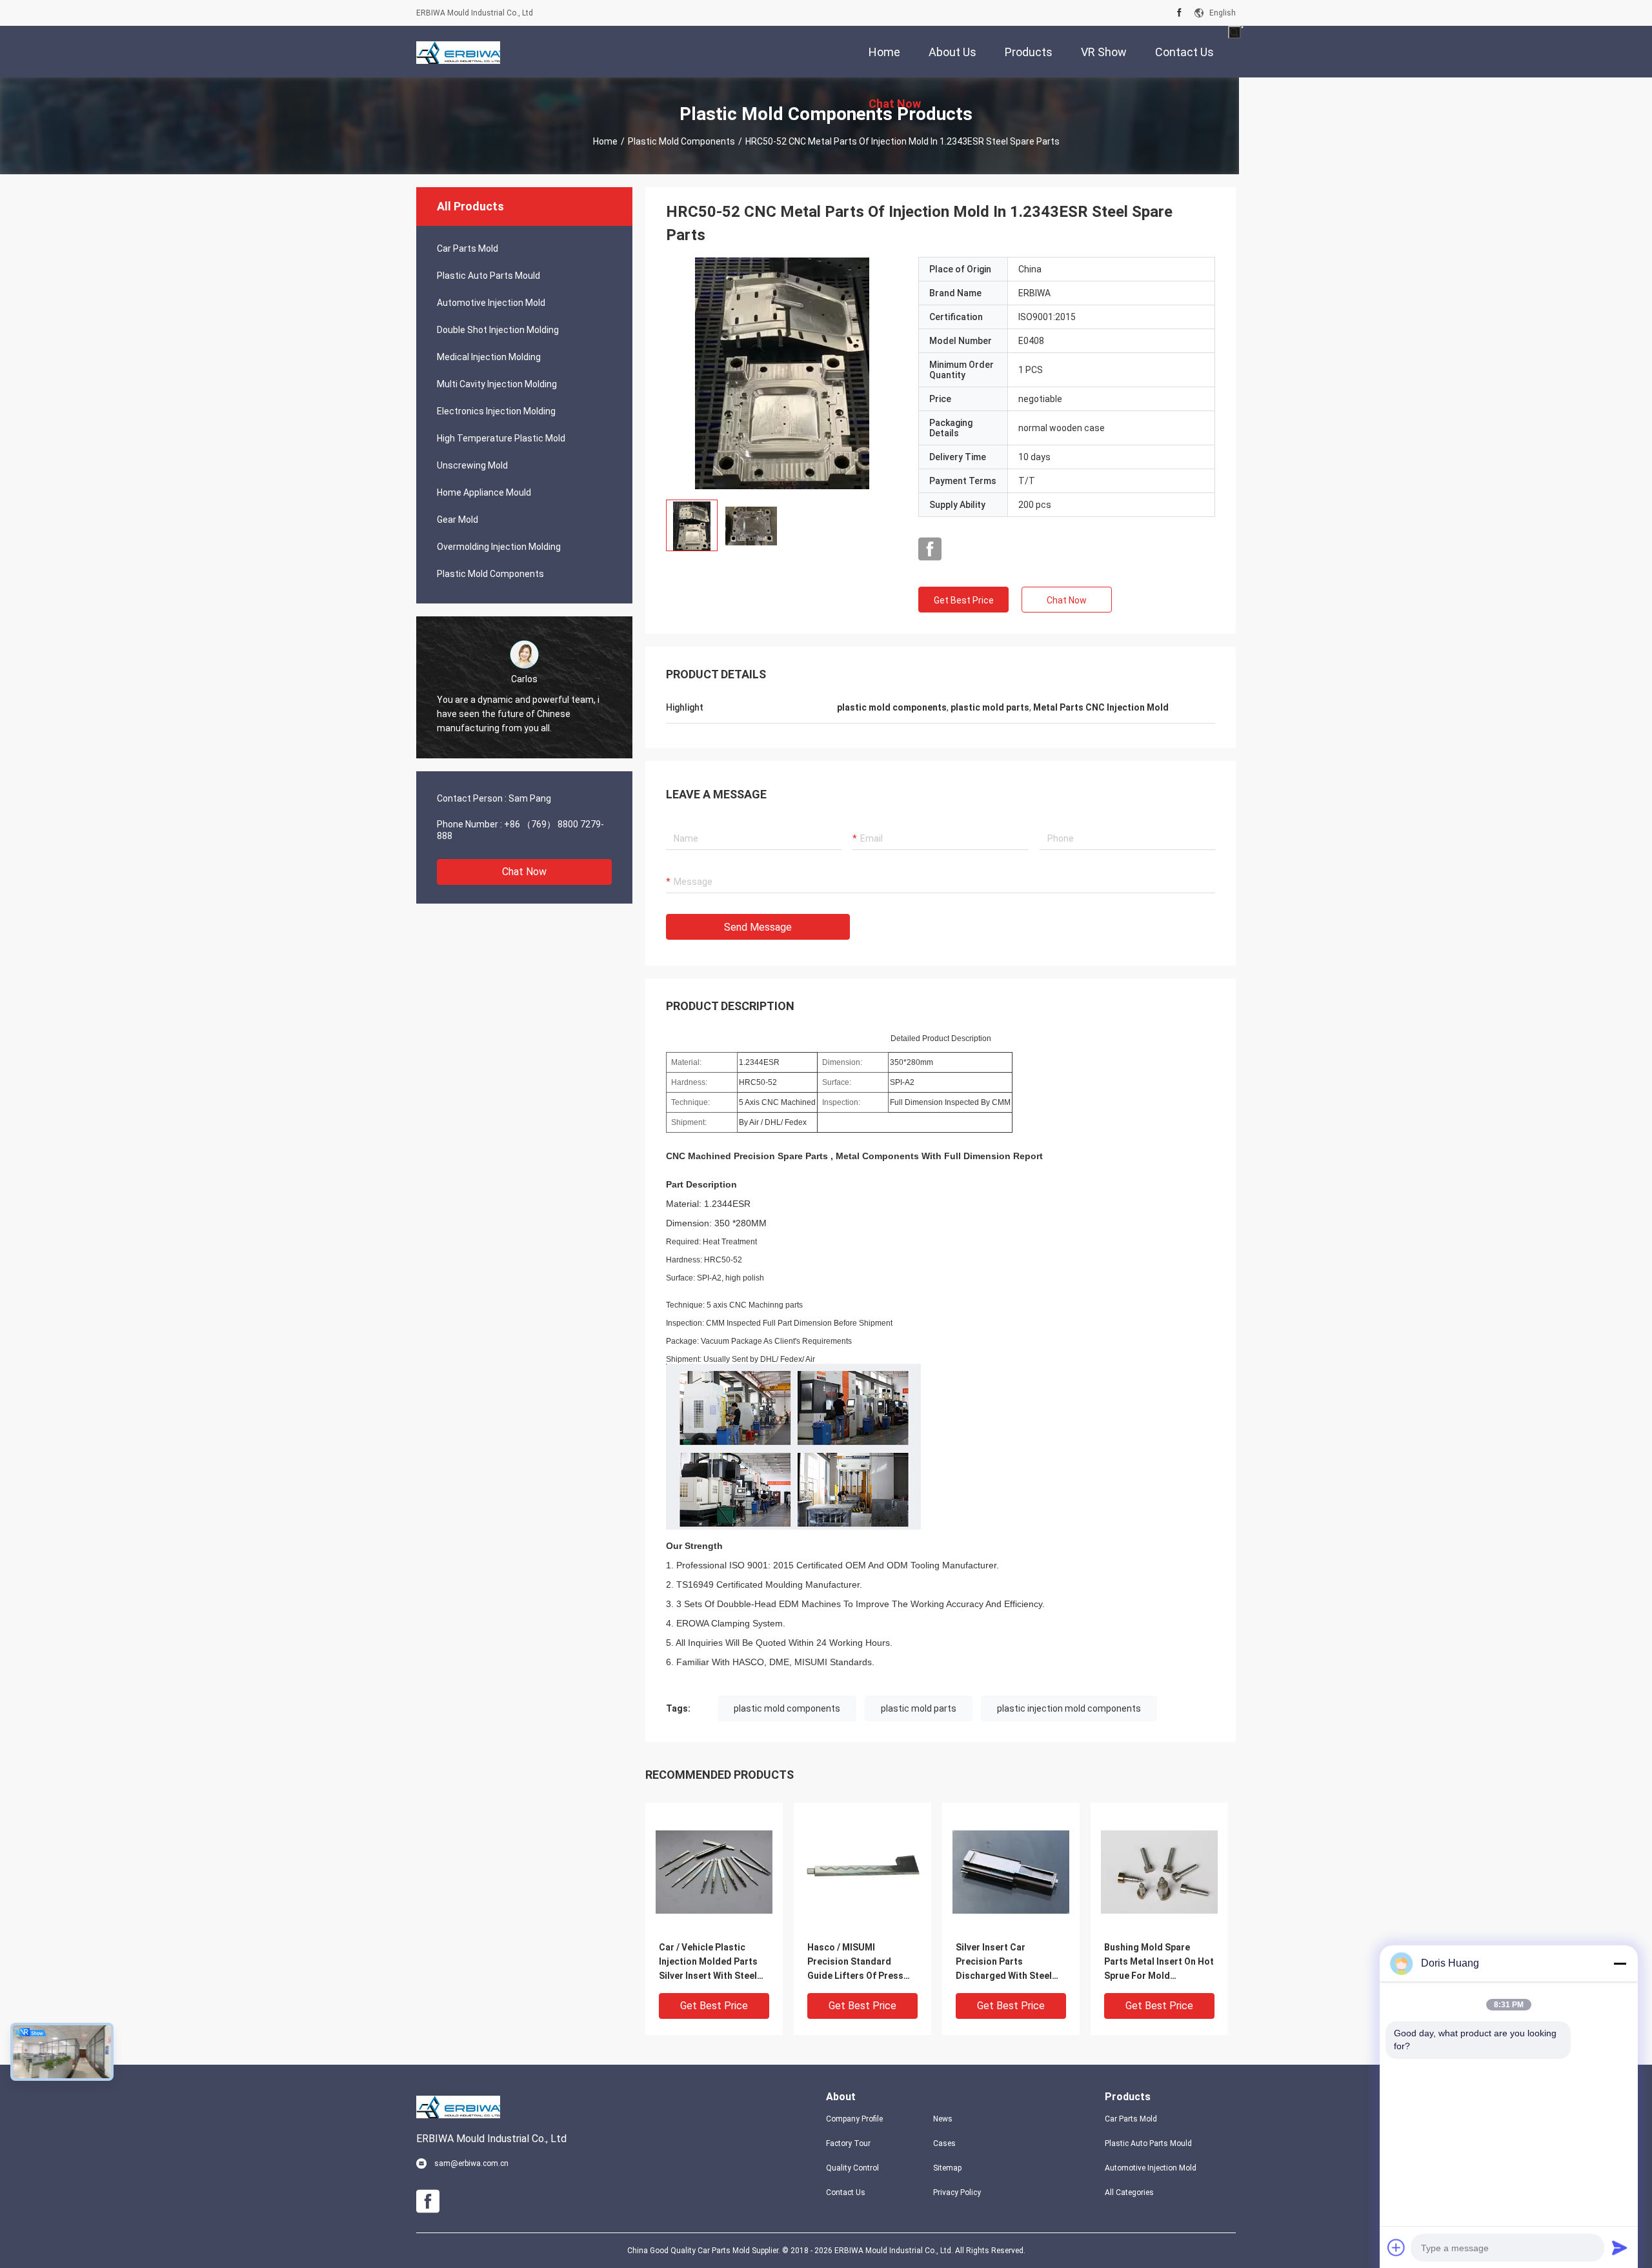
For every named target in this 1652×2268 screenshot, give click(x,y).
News (943, 2119)
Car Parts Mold (468, 248)
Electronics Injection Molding (496, 411)
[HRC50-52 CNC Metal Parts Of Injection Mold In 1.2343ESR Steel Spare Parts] (782, 373)
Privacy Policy (957, 2192)
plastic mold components (787, 1708)
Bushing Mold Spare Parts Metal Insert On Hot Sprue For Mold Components (1159, 1962)
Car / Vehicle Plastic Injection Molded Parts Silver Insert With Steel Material (708, 1962)
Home (605, 141)
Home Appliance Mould (484, 492)
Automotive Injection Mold (491, 303)
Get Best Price (964, 600)
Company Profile (854, 2119)
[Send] (1620, 2247)
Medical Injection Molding (489, 357)
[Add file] (1396, 2247)
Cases (944, 2143)
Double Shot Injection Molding (498, 330)
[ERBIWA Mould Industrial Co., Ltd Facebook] (1179, 13)
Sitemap (947, 2168)
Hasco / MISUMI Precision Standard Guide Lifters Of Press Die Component (855, 1962)
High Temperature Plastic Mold (501, 438)
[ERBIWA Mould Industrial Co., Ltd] (458, 52)
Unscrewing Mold (472, 465)
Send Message (758, 927)
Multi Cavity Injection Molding (497, 384)
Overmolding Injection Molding (499, 547)
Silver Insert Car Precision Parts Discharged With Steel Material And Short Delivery (1004, 1962)
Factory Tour (848, 2143)
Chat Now (524, 872)
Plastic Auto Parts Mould (489, 276)
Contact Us (846, 2192)
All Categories (1129, 2192)
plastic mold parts (919, 1708)
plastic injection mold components (1069, 1708)
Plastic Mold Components (681, 141)
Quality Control (852, 2168)
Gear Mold (458, 520)
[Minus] (1620, 1963)
